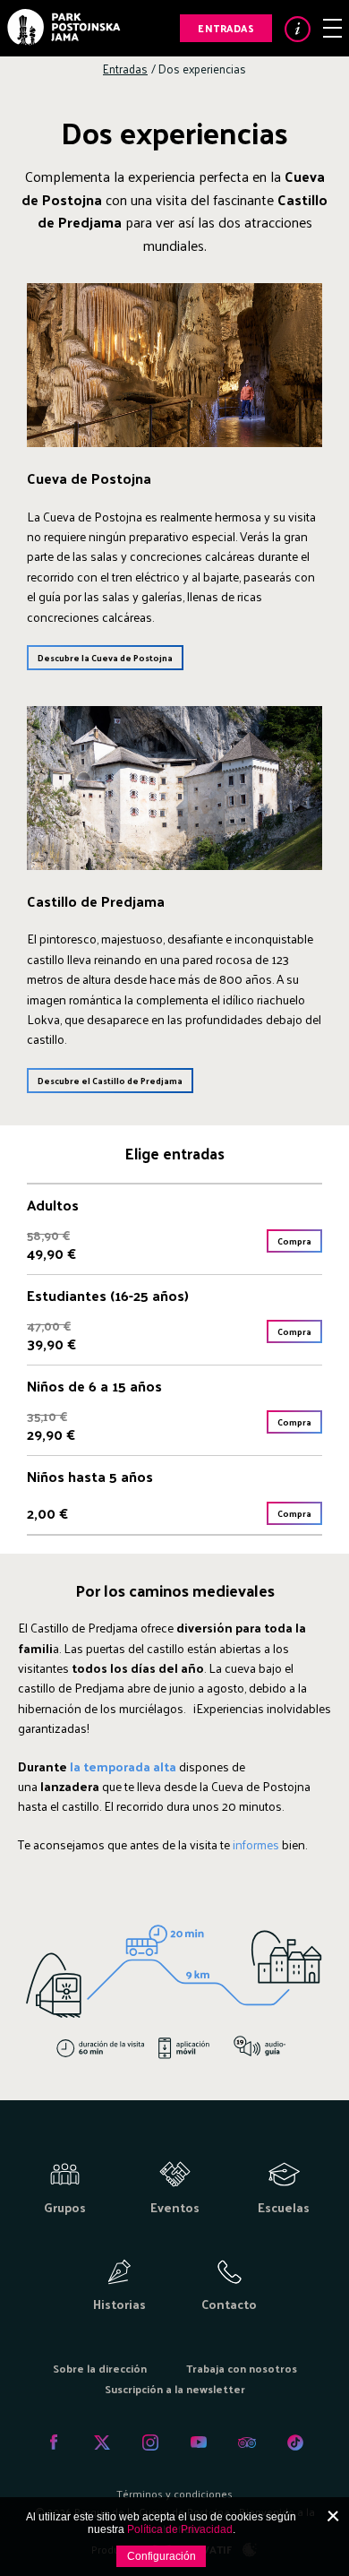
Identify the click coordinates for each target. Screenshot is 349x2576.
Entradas (226, 28)
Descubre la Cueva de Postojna (105, 658)
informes (256, 1844)
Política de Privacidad (180, 2529)
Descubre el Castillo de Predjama (110, 1081)
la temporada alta (122, 1766)
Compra (294, 1241)
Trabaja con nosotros (242, 2368)
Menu (332, 28)
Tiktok (295, 2442)
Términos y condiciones (174, 2494)
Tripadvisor (247, 2442)
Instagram (150, 2442)
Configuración (162, 2556)
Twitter (102, 2442)
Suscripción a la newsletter (175, 2389)
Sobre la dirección (100, 2368)
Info (298, 29)
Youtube (199, 2442)
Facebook (54, 2442)
